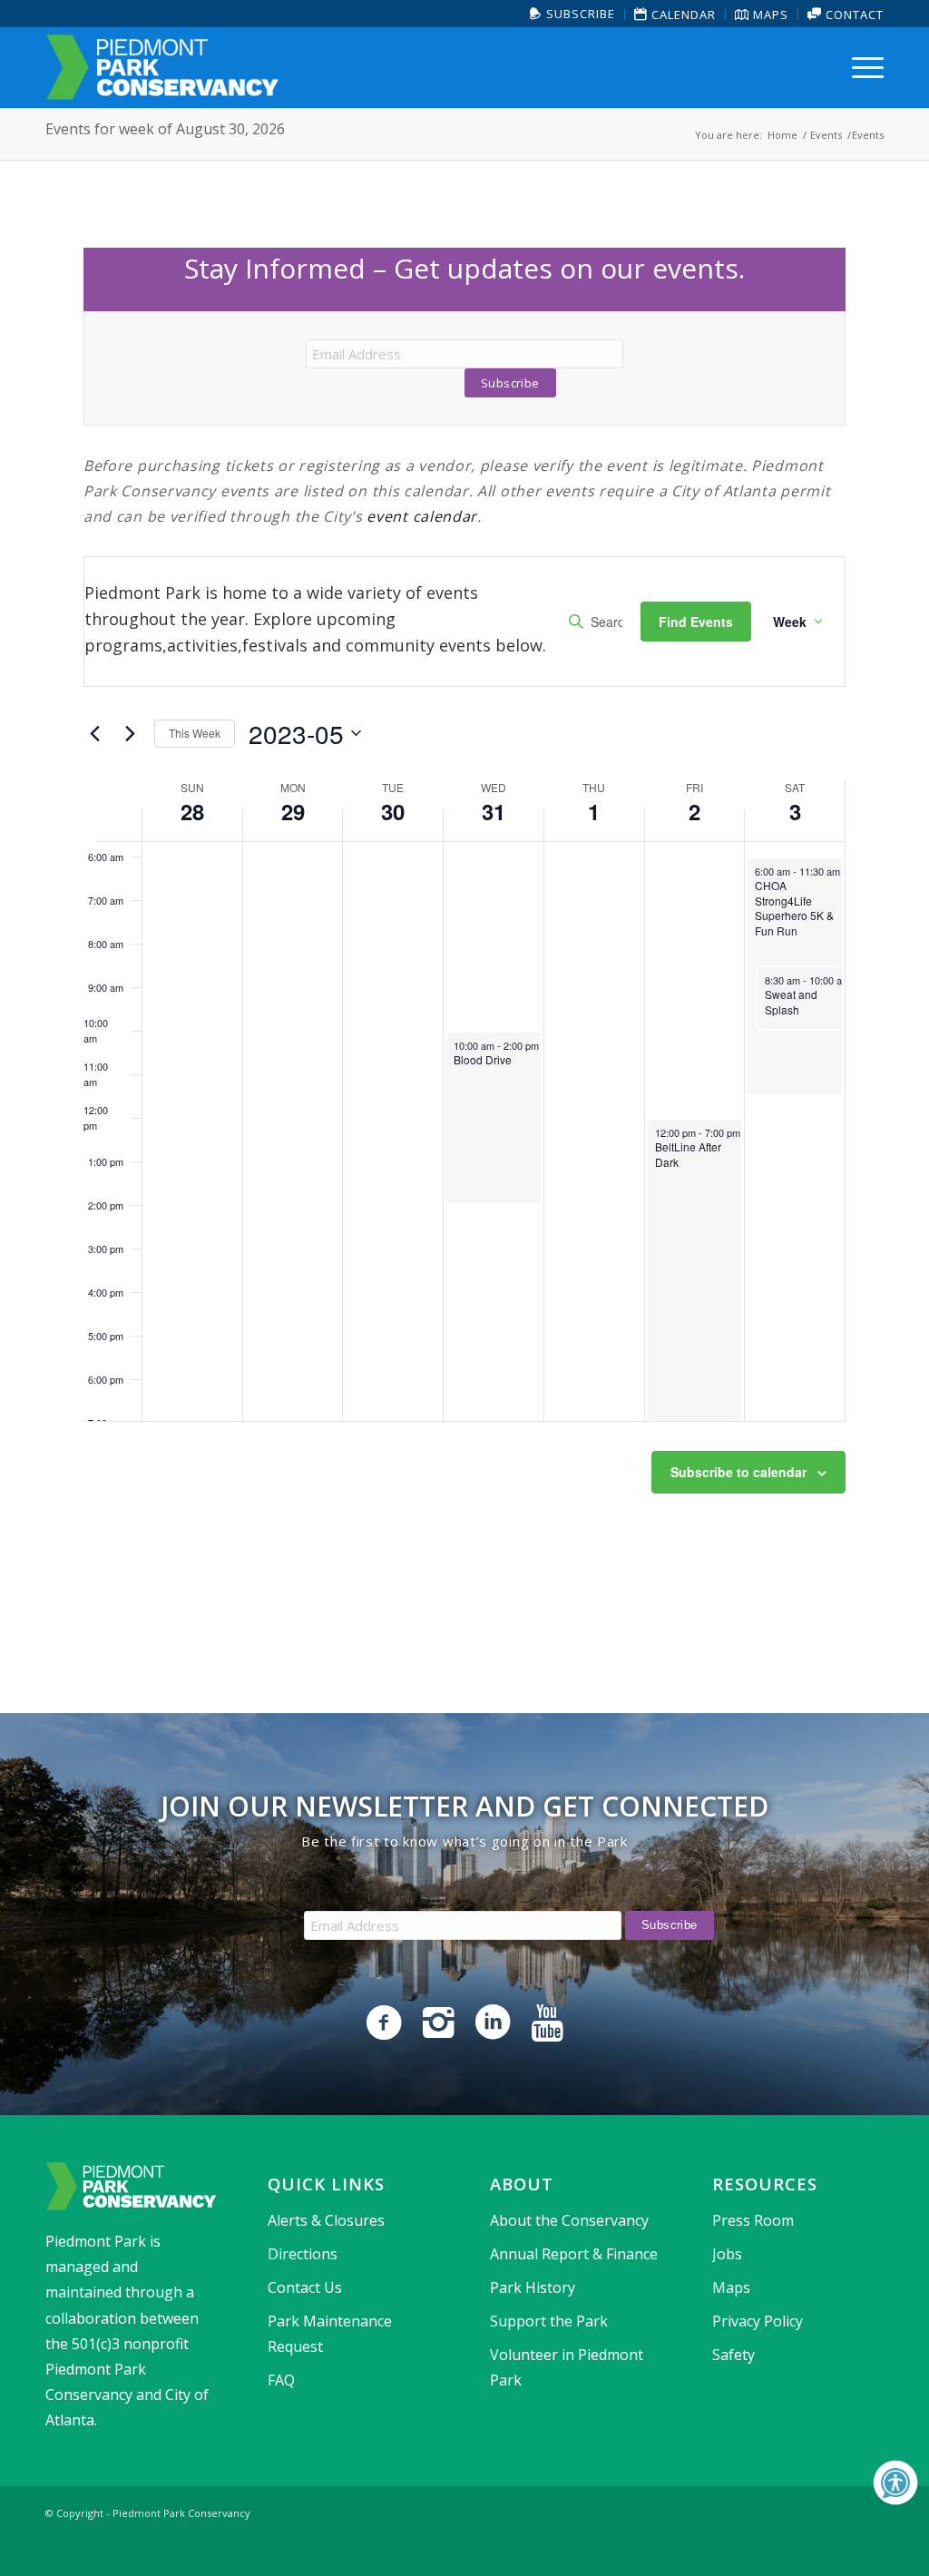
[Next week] (130, 733)
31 (494, 811)
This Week (195, 733)
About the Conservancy (569, 2220)
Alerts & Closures (326, 2220)
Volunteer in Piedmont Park (567, 2367)
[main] (464, 914)
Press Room (753, 2220)
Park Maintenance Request (330, 2334)
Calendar (682, 15)
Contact (853, 15)
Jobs (727, 2254)
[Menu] (862, 67)
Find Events (696, 622)
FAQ (281, 2380)
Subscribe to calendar (738, 1472)
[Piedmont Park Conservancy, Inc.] (162, 67)
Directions (303, 2254)
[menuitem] (573, 14)
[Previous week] (94, 733)
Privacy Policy (758, 2321)
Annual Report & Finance (574, 2254)
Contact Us (305, 2287)
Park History (533, 2287)
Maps (769, 15)
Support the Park (549, 2321)
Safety (733, 2355)
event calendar (422, 516)
